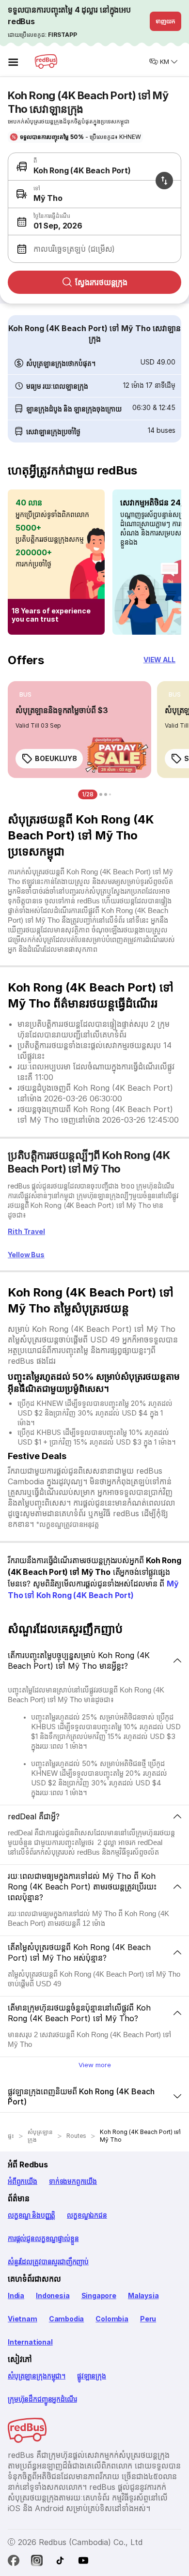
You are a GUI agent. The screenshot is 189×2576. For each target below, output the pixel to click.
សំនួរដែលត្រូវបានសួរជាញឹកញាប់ (48, 2262)
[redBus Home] (46, 61)
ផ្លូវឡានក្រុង (92, 2376)
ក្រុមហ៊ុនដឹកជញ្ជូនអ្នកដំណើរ (42, 2399)
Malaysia (143, 2295)
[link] (79, 730)
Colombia (112, 2319)
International (30, 2342)
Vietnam (23, 2319)
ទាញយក (165, 21)
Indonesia (53, 2295)
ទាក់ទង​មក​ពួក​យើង (73, 2181)
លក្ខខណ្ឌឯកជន (87, 2215)
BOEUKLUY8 (56, 758)
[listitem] (25, 695)
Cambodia (67, 2319)
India (16, 2295)
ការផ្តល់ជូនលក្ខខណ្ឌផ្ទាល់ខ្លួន (43, 2238)
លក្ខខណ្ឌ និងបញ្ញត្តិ (31, 2215)
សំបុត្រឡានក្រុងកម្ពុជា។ (37, 2376)
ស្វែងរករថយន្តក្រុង (101, 282)
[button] (93, 222)
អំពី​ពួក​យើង (23, 2181)
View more (95, 2065)
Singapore (99, 2295)
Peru (148, 2319)
